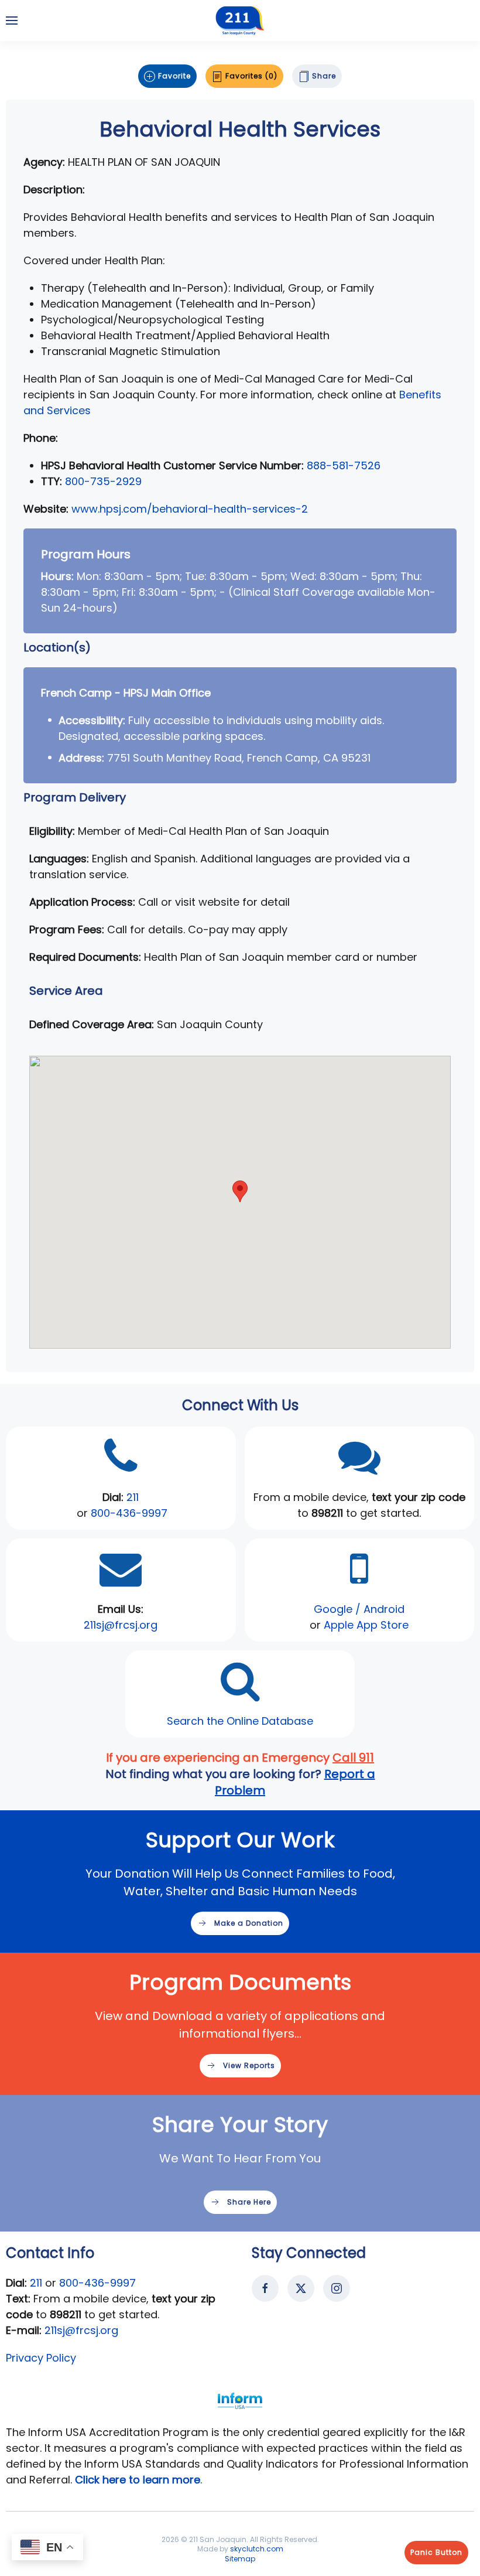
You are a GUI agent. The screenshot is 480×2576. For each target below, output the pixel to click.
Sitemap (240, 2559)
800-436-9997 (129, 1513)
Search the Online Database (240, 1721)
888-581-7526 (344, 465)
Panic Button (436, 2552)
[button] (12, 21)
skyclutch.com (257, 2549)
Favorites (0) (250, 76)
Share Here (249, 2202)
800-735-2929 (103, 481)
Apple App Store (366, 1625)
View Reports (249, 2065)
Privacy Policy (41, 2358)
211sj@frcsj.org (81, 2330)
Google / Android (359, 1609)
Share (323, 76)
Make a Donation (249, 1923)
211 (133, 1497)
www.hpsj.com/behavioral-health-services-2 (190, 509)
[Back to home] (240, 21)
